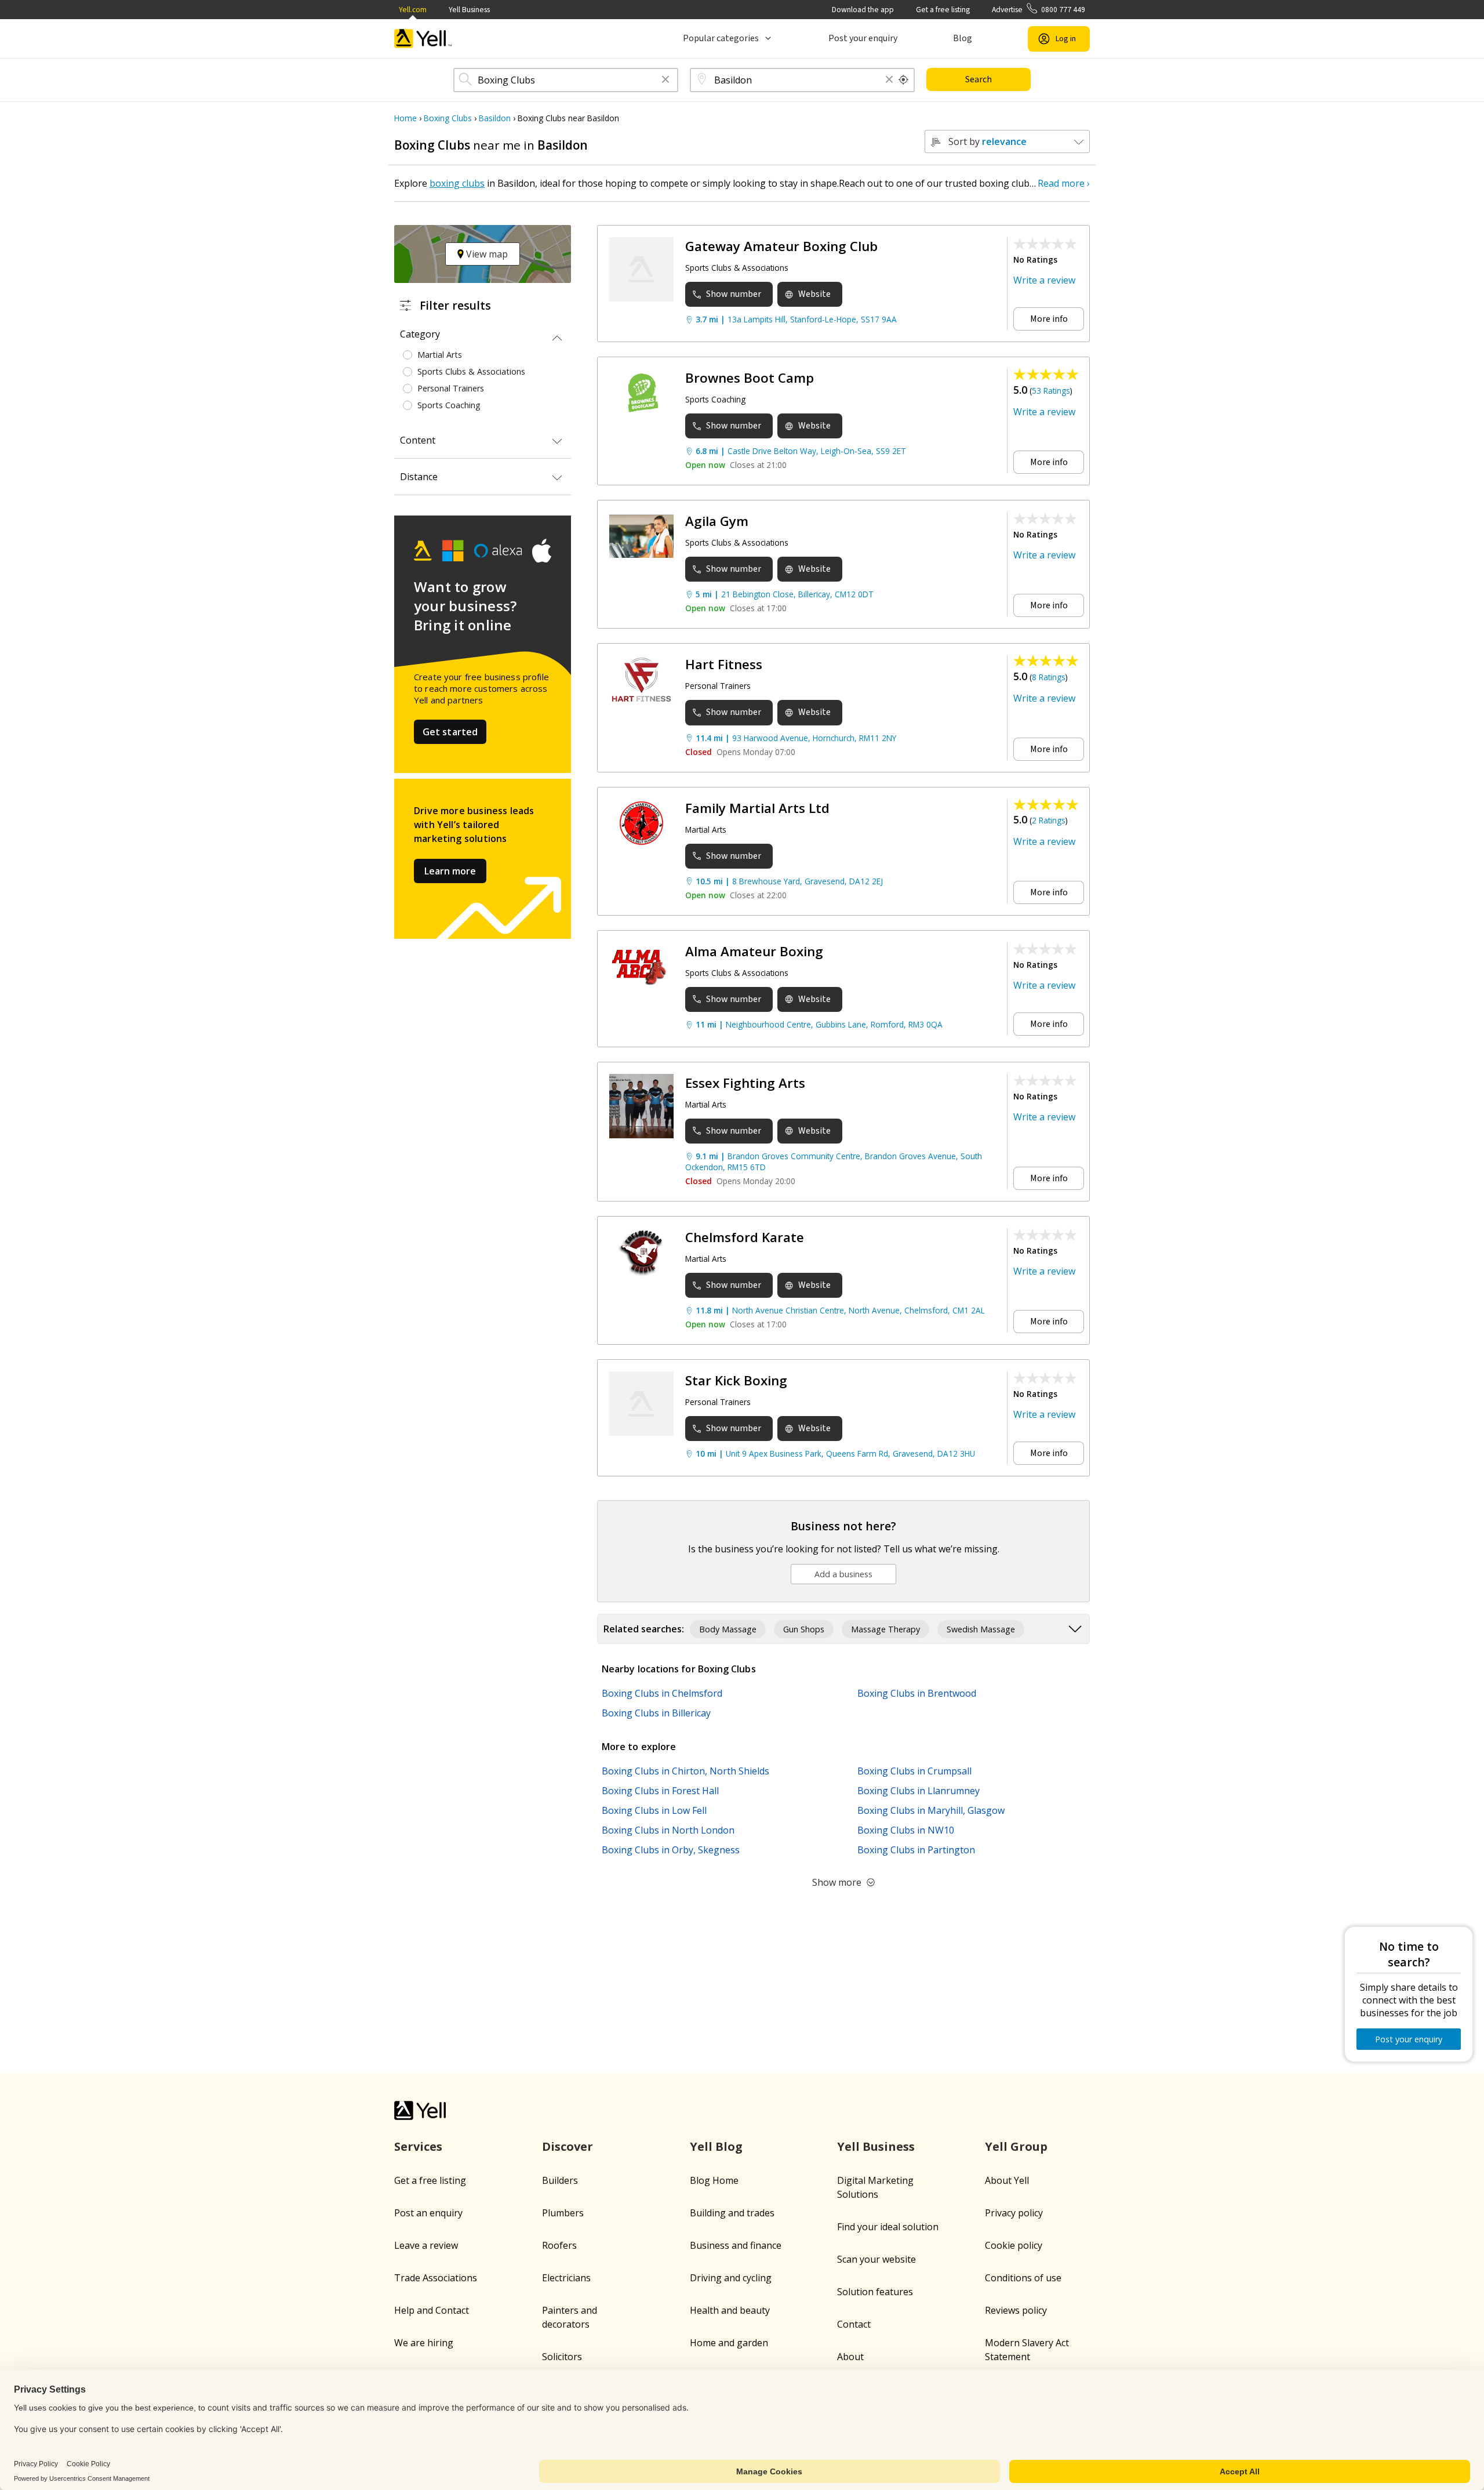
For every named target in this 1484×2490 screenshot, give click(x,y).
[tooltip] (904, 80)
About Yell (1007, 2180)
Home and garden (729, 2343)
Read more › (1064, 183)
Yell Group (1016, 2146)
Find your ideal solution (888, 2227)
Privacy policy (1014, 2213)
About (850, 2357)
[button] (665, 80)
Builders (560, 2180)
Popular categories (721, 38)
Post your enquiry (863, 38)
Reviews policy (1016, 2310)
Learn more (450, 871)
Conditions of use (1023, 2278)
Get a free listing (943, 10)
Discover (568, 2146)
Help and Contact (432, 2310)
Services (418, 2146)
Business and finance (736, 2245)
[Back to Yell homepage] (423, 39)
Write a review (1044, 280)
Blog (963, 38)
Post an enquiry (428, 2213)
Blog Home (714, 2180)
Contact (854, 2324)
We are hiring (424, 2343)
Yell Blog (716, 2146)
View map (486, 254)
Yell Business (469, 10)
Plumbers (563, 2213)
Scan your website (876, 2259)
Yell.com (413, 10)
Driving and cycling (731, 2278)
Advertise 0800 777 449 (1039, 10)
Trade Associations (436, 2278)
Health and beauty (730, 2310)
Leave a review (426, 2245)
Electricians (566, 2278)
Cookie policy (1014, 2245)
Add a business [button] (843, 1574)
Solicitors (562, 2357)
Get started (450, 732)
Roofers (559, 2245)
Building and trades (732, 2213)
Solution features (875, 2292)
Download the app (863, 10)
